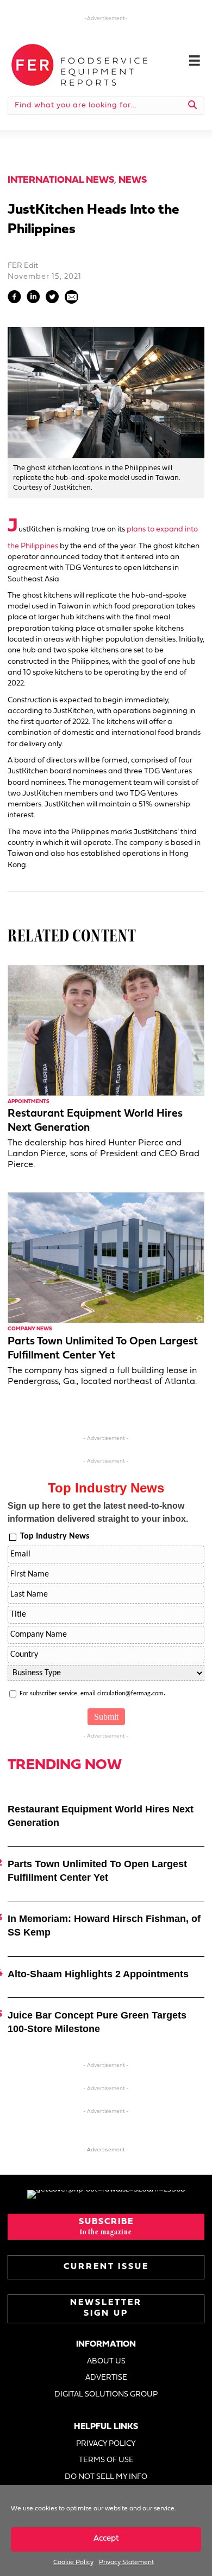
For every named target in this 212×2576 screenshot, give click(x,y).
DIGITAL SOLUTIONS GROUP (106, 2395)
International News (61, 180)
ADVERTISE (106, 2378)
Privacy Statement (126, 2562)
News (133, 180)
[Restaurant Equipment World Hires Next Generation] (106, 1031)
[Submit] (193, 106)
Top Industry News (55, 1536)
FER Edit (23, 266)
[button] (106, 2227)
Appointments (29, 1102)
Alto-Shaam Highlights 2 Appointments (98, 1974)
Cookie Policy (73, 2562)
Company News (30, 1329)
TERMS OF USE (106, 2460)
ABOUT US (106, 2362)
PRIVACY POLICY (106, 2444)
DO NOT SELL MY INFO (106, 2477)
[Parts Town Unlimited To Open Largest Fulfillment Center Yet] (106, 1258)
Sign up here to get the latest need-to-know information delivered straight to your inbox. (98, 1512)
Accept (106, 2539)
